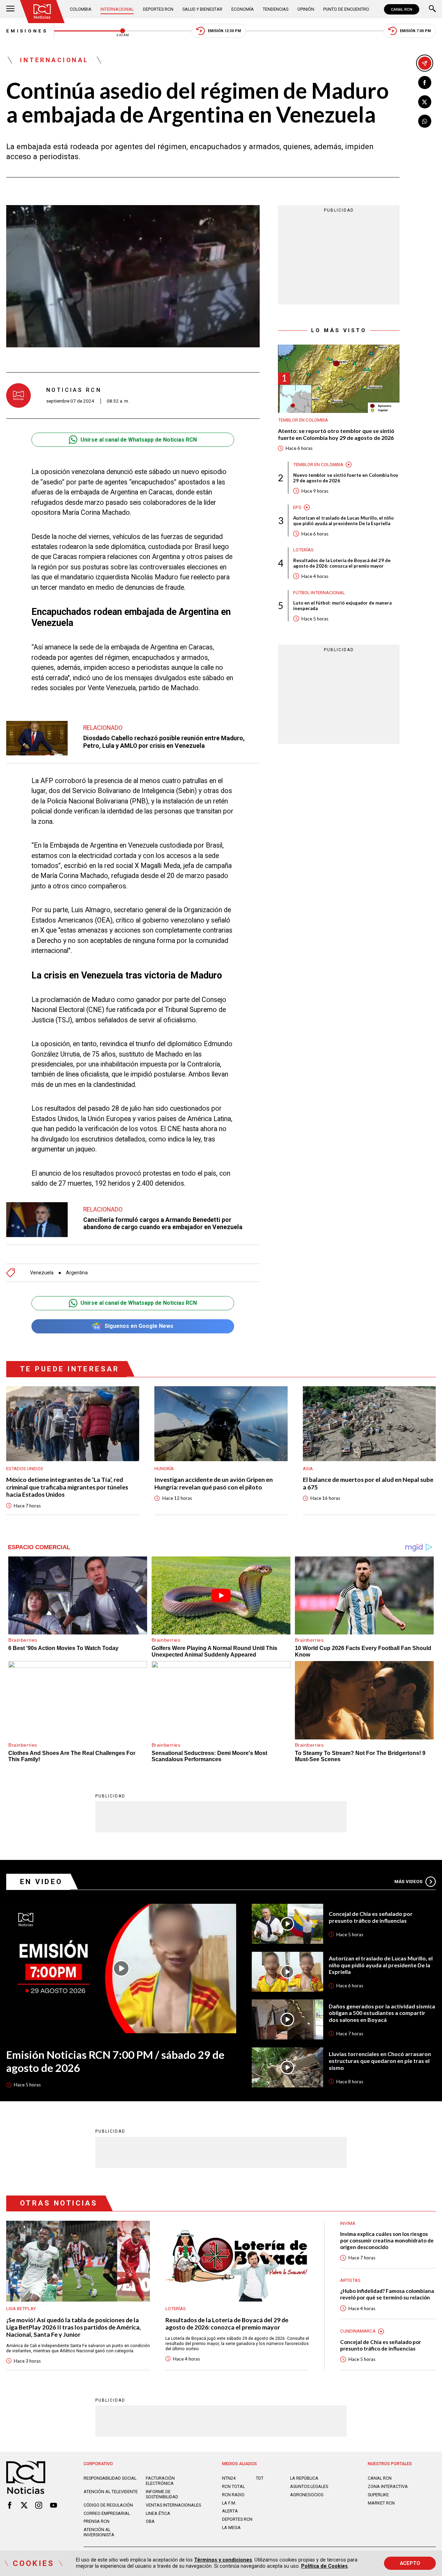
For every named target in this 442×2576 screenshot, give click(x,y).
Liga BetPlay (21, 2309)
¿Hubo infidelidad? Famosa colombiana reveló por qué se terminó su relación (387, 2294)
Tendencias (276, 9)
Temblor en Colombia (303, 420)
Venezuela (42, 1273)
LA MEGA (231, 2527)
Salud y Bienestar (202, 9)
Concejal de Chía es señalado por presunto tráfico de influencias (371, 1917)
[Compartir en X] (425, 102)
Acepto (410, 2563)
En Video (41, 1882)
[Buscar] (432, 9)
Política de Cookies (324, 2566)
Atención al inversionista (99, 2532)
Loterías (303, 550)
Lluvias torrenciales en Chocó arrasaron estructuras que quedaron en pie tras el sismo (380, 2061)
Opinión (306, 9)
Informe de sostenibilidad (162, 2494)
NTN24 (229, 2478)
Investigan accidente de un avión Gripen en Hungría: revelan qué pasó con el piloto (214, 1483)
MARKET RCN (381, 2503)
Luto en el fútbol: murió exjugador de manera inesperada (342, 606)
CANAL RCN (402, 9)
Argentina (77, 1273)
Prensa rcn (97, 2521)
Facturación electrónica (160, 2481)
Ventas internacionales (173, 2505)
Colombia (81, 9)
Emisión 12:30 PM (224, 31)
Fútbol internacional (319, 592)
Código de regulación (108, 2505)
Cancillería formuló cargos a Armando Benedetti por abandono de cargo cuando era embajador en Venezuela (163, 1223)
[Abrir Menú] (10, 9)
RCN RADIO (233, 2495)
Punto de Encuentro (346, 9)
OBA (150, 2521)
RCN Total (233, 2486)
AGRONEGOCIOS (307, 2495)
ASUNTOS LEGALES (309, 2486)
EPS (297, 507)
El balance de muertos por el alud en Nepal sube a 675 (368, 1483)
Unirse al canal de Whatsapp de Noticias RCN (139, 440)
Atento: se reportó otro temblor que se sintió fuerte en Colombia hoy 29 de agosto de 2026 (336, 434)
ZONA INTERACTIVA (388, 2486)
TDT (260, 2478)
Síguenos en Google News (139, 1326)
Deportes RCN (158, 9)
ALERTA (230, 2511)
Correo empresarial (107, 2513)
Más (408, 1882)
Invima (348, 2223)
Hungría (164, 1469)
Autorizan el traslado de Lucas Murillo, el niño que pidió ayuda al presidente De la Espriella (343, 521)
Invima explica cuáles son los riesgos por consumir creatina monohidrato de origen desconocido (387, 2240)
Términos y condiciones (223, 2560)
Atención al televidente (111, 2492)
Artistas (350, 2280)
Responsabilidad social (110, 2478)
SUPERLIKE (378, 2495)
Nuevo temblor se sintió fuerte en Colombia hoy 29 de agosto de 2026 (346, 478)
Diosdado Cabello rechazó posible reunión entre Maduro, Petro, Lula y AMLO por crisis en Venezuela (164, 742)
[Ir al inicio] (42, 12)
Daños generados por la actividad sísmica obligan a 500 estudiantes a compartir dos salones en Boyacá (382, 2013)
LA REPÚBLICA (304, 2478)
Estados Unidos (25, 1469)
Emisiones (27, 31)
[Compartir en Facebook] (425, 83)
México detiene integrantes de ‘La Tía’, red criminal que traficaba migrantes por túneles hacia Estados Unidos (67, 1487)
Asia (308, 1469)
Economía (243, 9)
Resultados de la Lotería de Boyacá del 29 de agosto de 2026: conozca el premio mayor (342, 563)
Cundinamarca (358, 2331)
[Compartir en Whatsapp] (425, 121)
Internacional (117, 9)
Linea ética (158, 2513)
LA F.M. (229, 2503)
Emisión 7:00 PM (415, 31)
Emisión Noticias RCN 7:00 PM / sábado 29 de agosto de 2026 (115, 2061)
